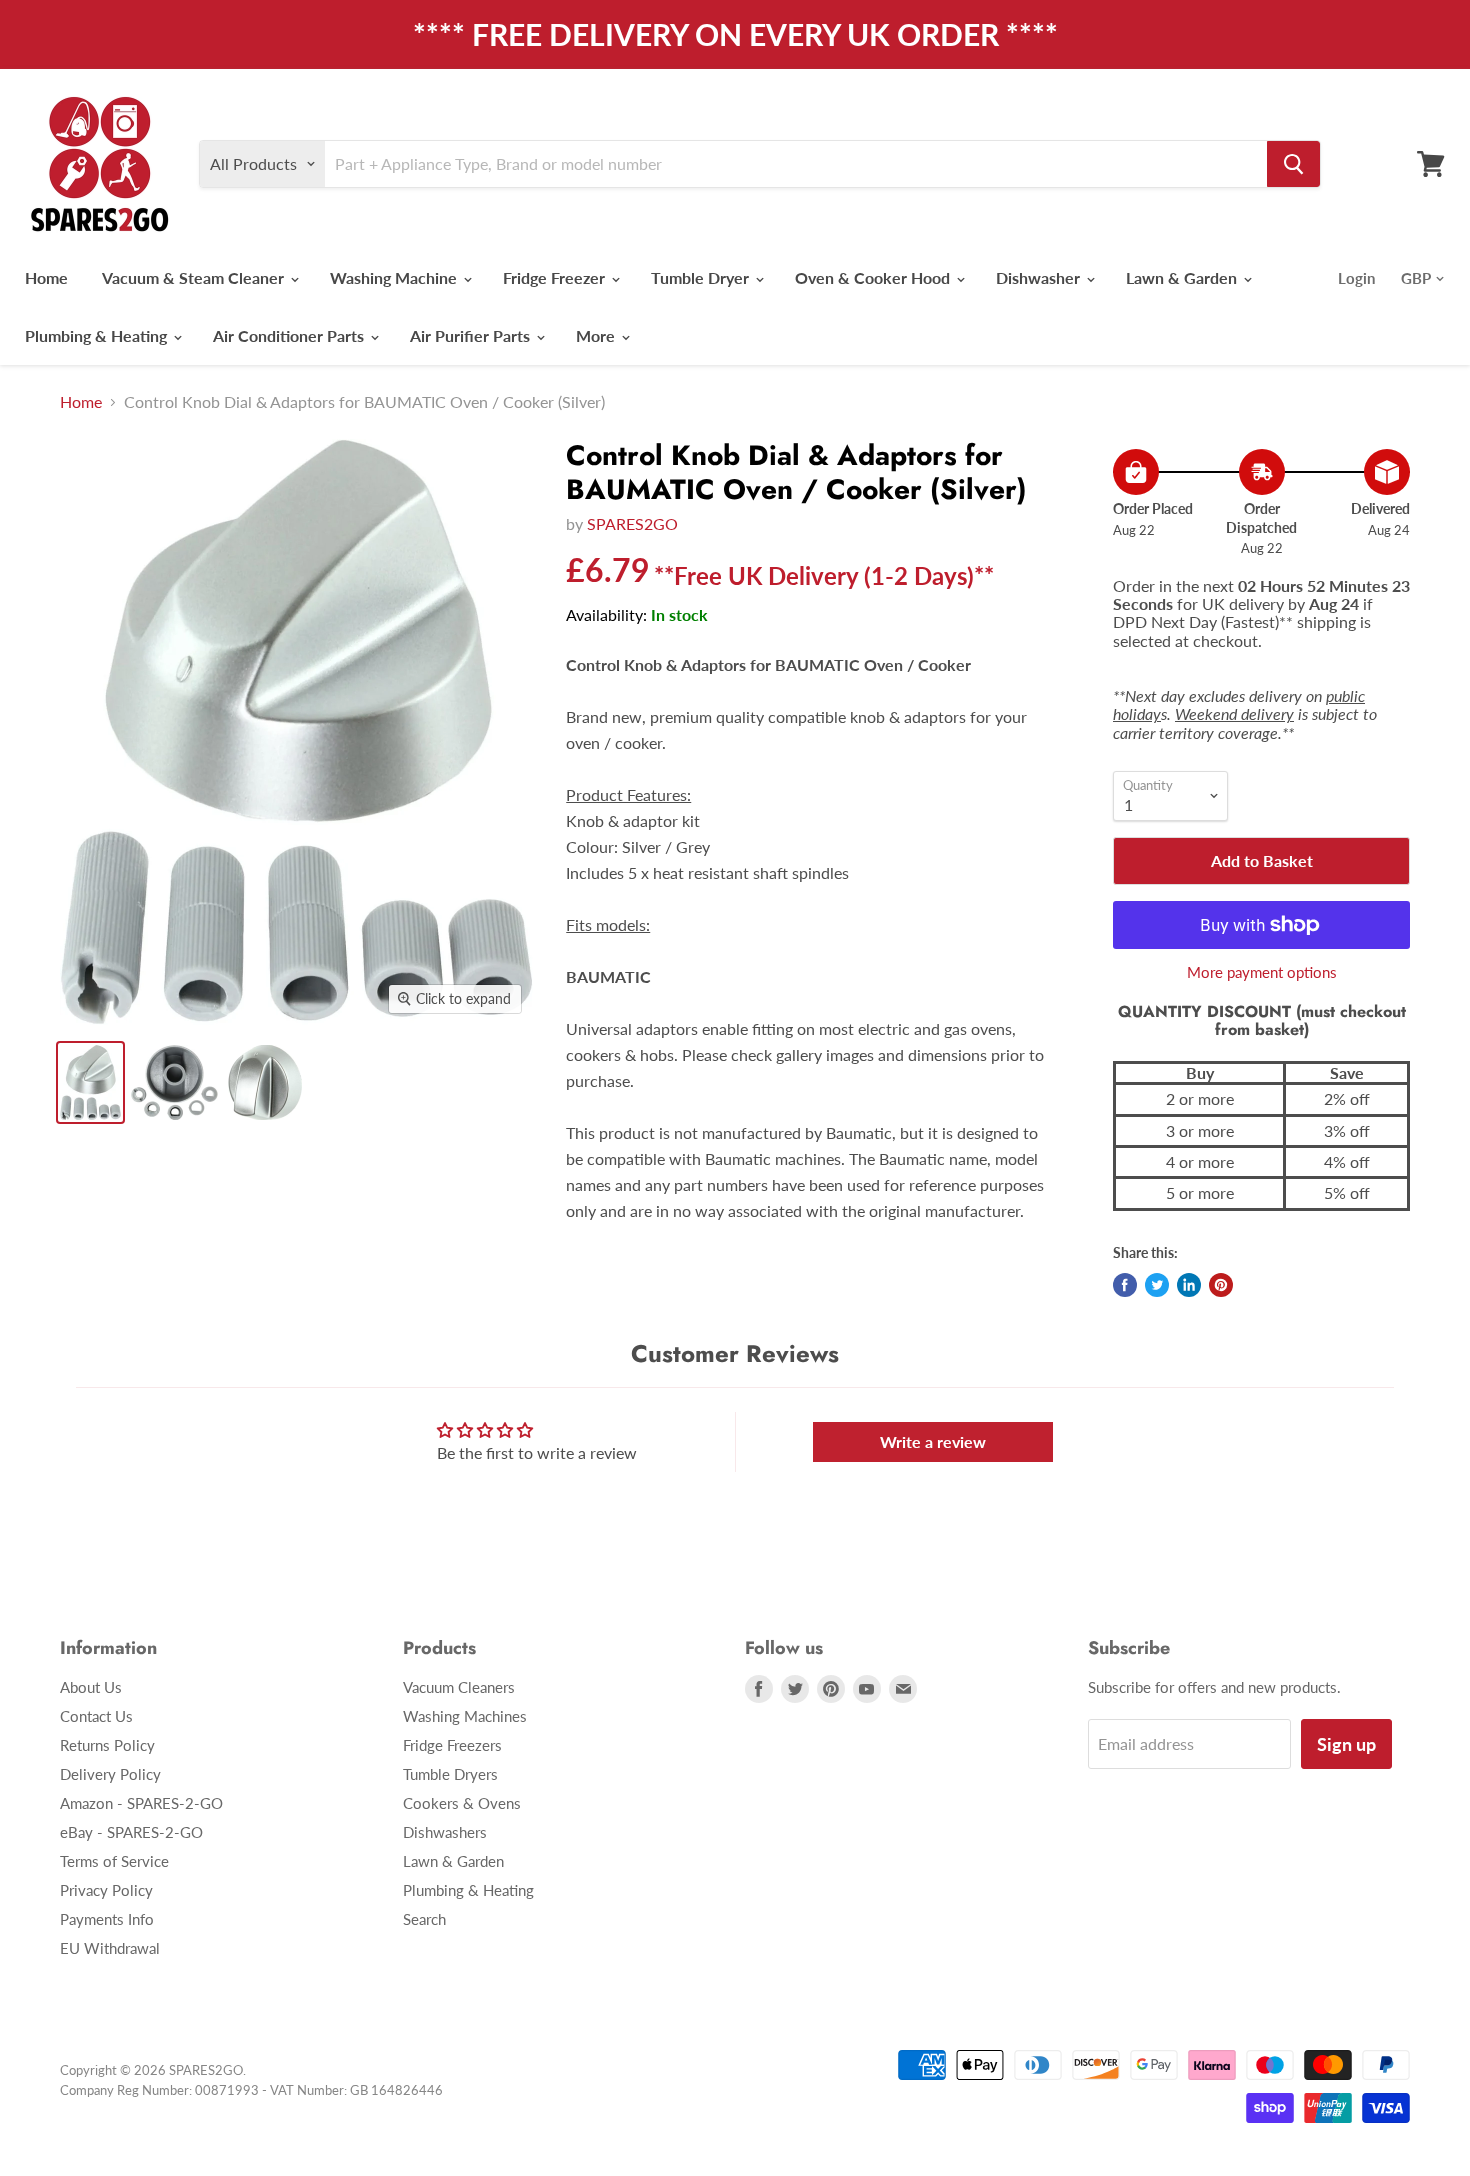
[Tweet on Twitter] (1157, 1285)
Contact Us (96, 1716)
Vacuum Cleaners (459, 1687)
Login (1356, 278)
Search (424, 1919)
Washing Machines (465, 1716)
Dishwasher (1040, 277)
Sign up (1346, 1744)
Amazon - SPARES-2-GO (141, 1803)
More (597, 335)
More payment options (1262, 972)
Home (46, 277)
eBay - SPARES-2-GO (131, 1832)
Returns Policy (107, 1745)
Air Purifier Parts (472, 335)
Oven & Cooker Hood (874, 277)
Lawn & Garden (1183, 277)
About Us (91, 1687)
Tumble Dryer (702, 277)
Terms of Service (114, 1861)
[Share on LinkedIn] (1189, 1285)
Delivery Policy (110, 1774)
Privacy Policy (106, 1890)
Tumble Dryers (450, 1774)
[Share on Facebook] (1125, 1285)
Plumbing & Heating (98, 335)
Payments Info (107, 1919)
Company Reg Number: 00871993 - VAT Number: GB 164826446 (251, 2090)
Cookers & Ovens (462, 1803)
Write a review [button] (933, 1441)
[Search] (1293, 164)
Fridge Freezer (556, 277)
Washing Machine (395, 277)
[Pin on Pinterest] (1221, 1285)
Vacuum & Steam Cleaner (195, 277)
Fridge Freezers (452, 1745)
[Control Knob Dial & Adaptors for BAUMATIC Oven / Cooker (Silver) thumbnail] (90, 1082)
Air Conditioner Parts (290, 335)
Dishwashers (445, 1832)
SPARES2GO (632, 523)
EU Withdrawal (110, 1948)
